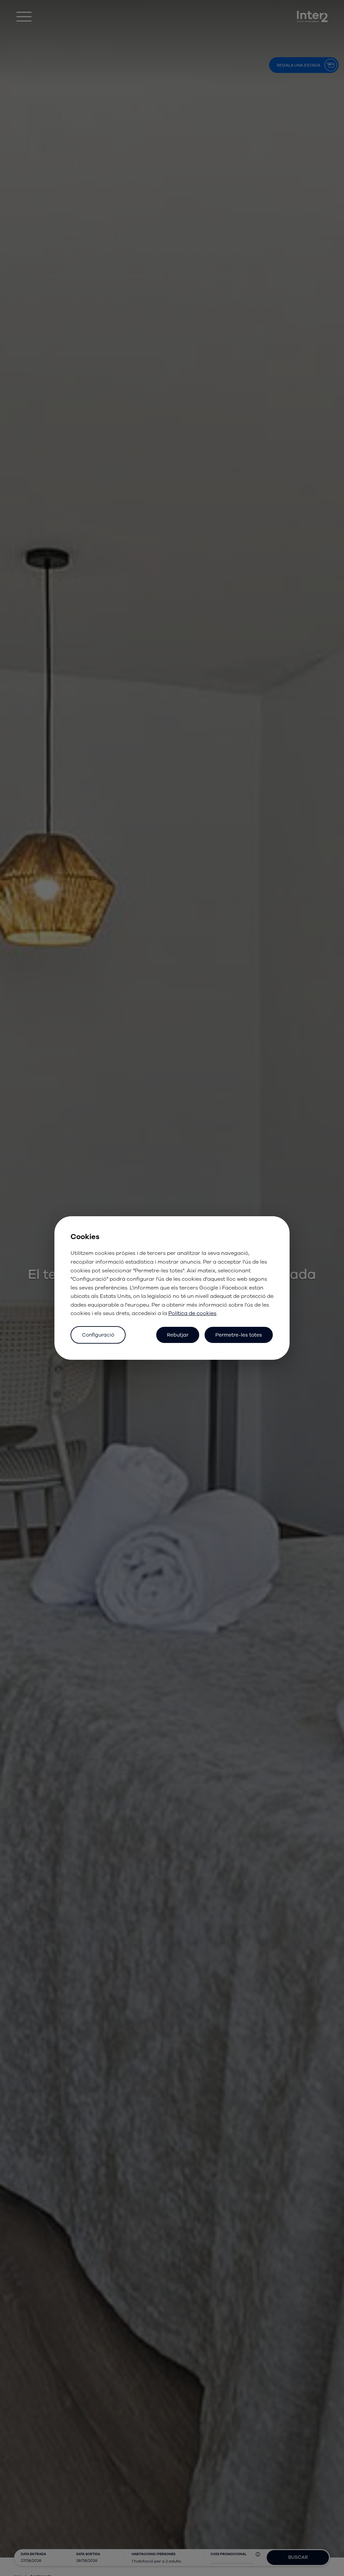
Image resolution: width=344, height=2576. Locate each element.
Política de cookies (192, 1313)
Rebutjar (178, 1335)
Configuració (98, 1335)
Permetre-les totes (239, 1335)
